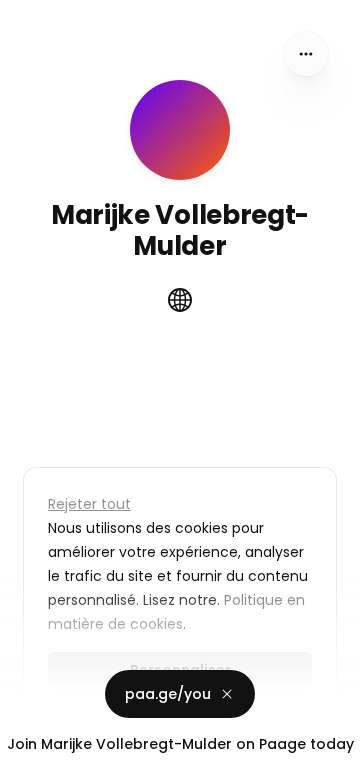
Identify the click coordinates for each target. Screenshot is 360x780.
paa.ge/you (168, 694)
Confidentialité (54, 760)
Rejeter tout (89, 504)
